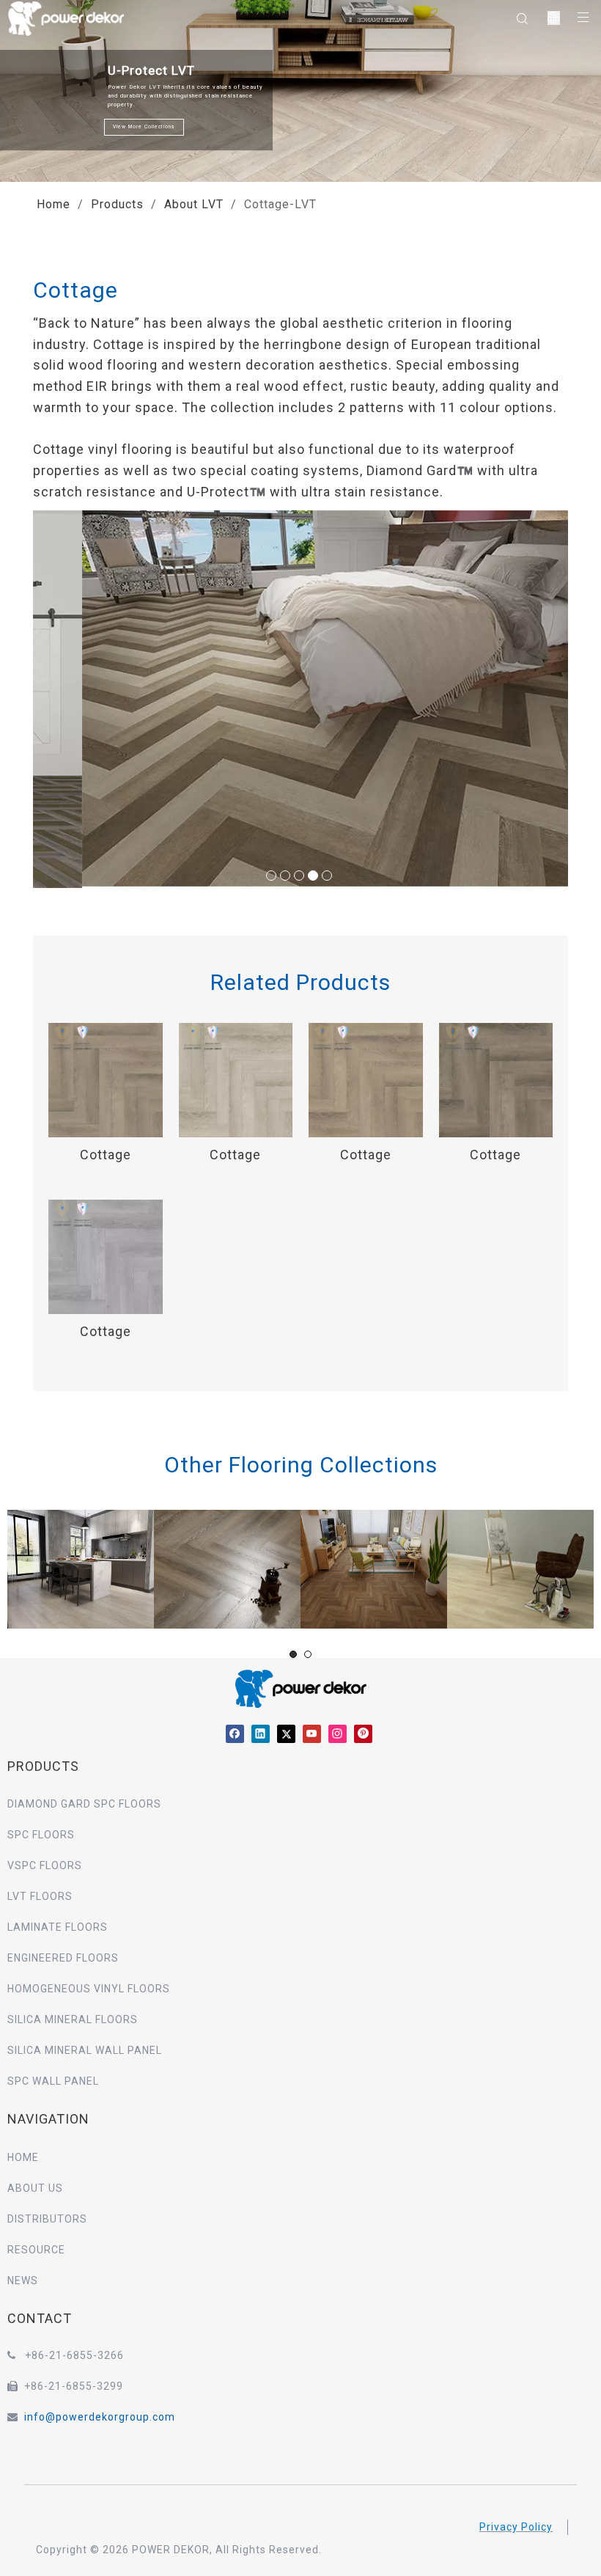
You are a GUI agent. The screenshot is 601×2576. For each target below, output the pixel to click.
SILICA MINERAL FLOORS (73, 2019)
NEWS (23, 2280)
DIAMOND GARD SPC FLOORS (84, 1804)
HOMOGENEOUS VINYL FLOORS (89, 1989)
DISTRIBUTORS (47, 2219)
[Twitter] (286, 1733)
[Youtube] (312, 1733)
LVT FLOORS (40, 1896)
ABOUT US (35, 2188)
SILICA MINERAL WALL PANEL (85, 2050)
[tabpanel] (81, 1569)
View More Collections (145, 127)
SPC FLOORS (41, 1835)
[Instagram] (338, 1733)
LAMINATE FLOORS (58, 1927)
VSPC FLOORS (45, 1865)
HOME (23, 2157)
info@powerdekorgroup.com (100, 2417)
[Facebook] (235, 1733)
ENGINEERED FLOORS (63, 1958)
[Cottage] (106, 1079)
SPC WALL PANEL (53, 2081)
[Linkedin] (261, 1733)
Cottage (106, 1155)
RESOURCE (36, 2250)
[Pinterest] (363, 1733)
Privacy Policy (516, 2527)
